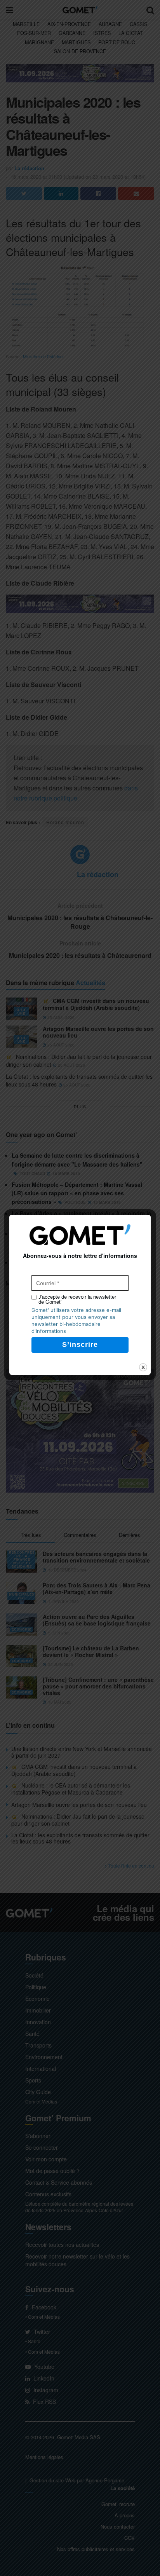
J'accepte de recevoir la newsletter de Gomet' (77, 1299)
